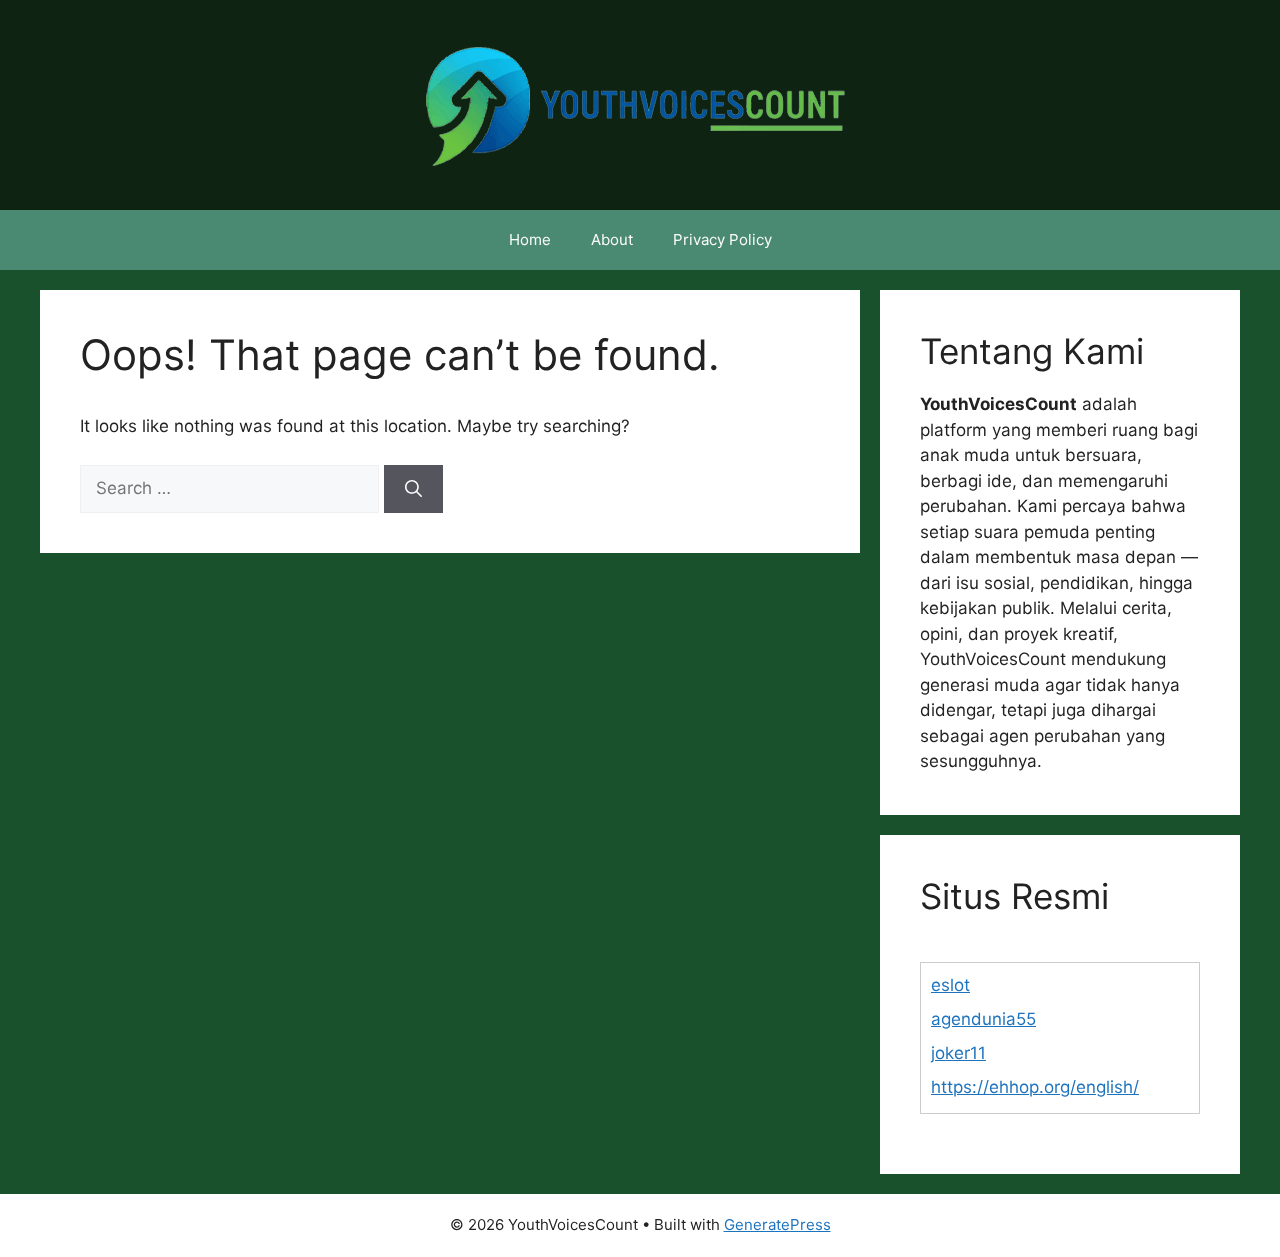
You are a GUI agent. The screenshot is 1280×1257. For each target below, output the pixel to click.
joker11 (958, 1053)
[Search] (413, 489)
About (612, 239)
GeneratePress (777, 1224)
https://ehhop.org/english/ (1035, 1087)
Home (530, 239)
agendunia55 (983, 1019)
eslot (950, 985)
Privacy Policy (722, 239)
